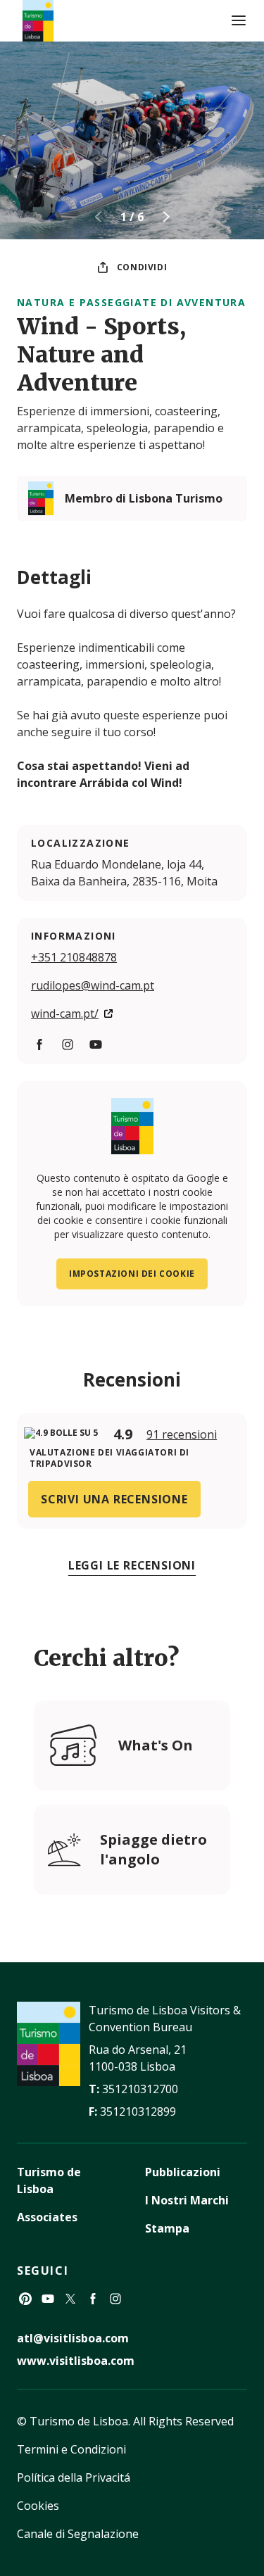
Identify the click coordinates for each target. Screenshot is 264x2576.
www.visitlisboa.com (76, 2361)
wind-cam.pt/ (65, 1014)
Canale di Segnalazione (78, 2534)
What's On (156, 1745)
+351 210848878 (74, 957)
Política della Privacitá (74, 2477)
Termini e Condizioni (71, 2449)
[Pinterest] (25, 2299)
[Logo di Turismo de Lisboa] (38, 21)
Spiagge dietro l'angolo (153, 1849)
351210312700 (140, 2089)
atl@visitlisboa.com (73, 2338)
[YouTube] (96, 1044)
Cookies (38, 2506)
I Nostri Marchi (187, 2200)
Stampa (167, 2228)
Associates (47, 2217)
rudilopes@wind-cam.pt (93, 985)
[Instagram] (68, 1044)
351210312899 (138, 2111)
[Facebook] (39, 1044)
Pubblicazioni (183, 2172)
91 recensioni (182, 1434)
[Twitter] (70, 2299)
